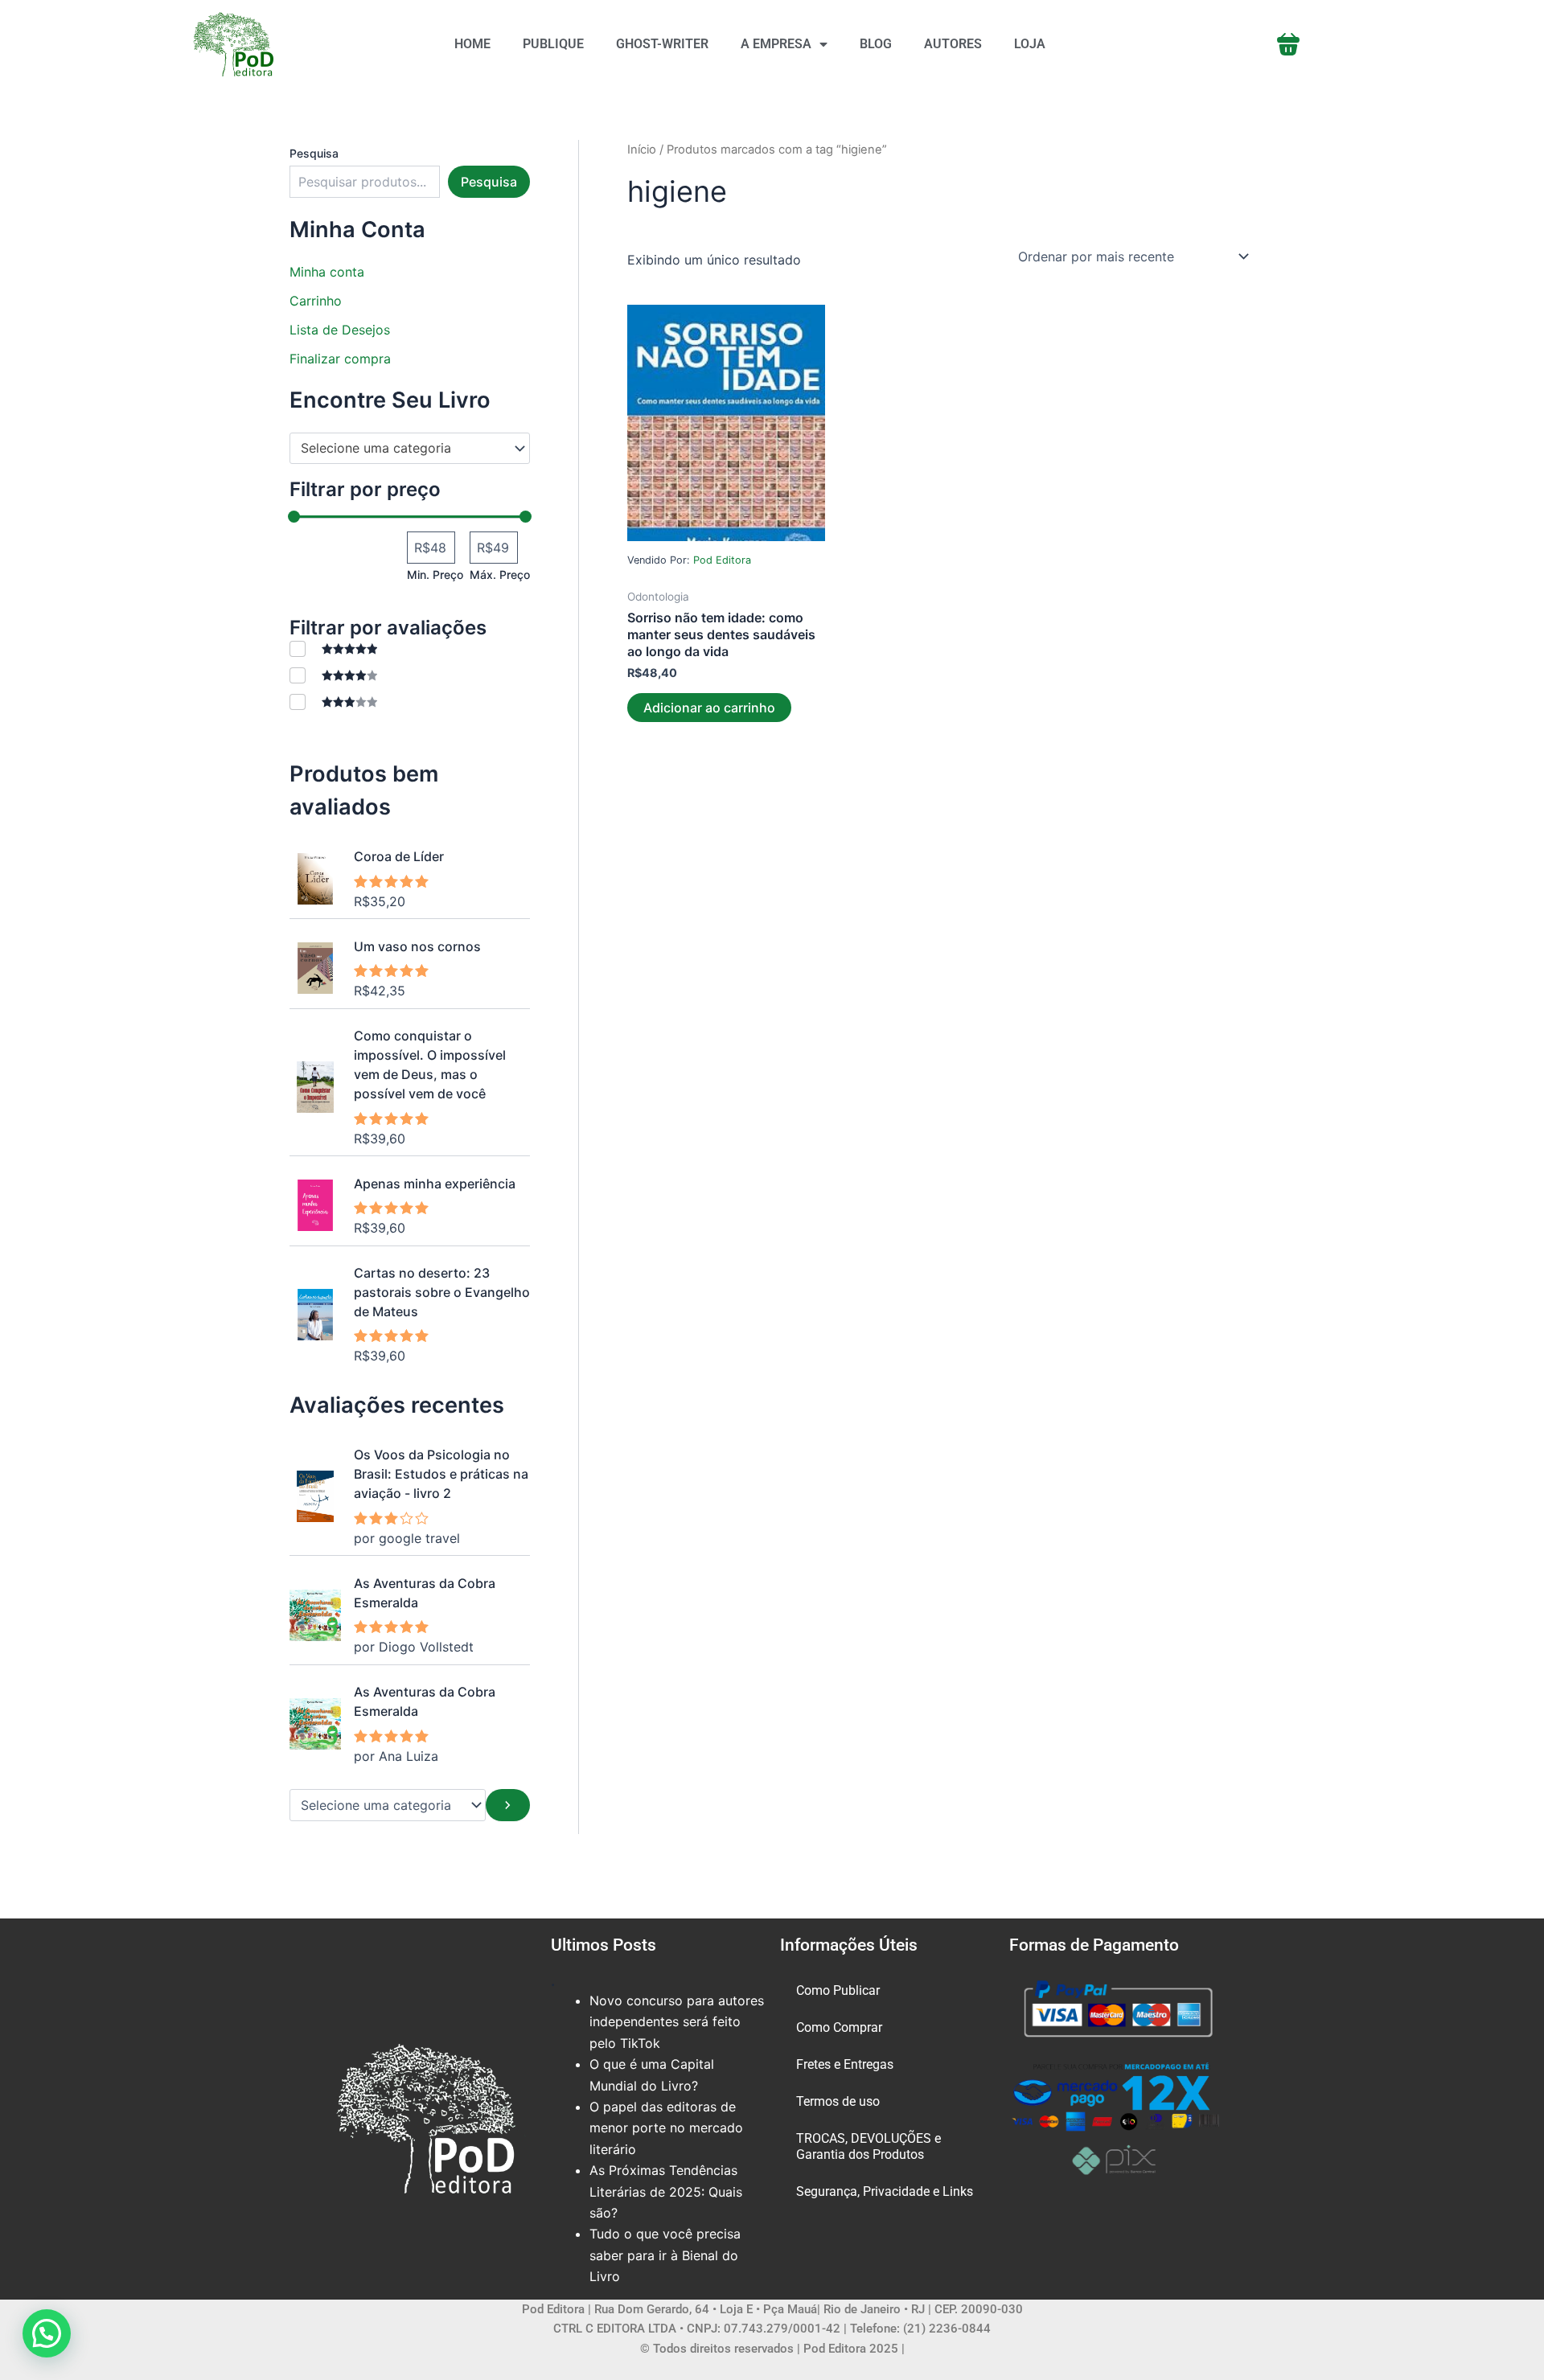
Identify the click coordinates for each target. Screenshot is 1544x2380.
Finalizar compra (340, 359)
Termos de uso (838, 2101)
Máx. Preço (500, 574)
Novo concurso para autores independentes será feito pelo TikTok (677, 2022)
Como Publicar (838, 1990)
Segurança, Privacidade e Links (885, 2191)
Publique (553, 44)
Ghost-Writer (662, 44)
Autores (953, 44)
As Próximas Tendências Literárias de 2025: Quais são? (666, 2191)
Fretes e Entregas (845, 2064)
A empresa (776, 44)
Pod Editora (722, 560)
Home (472, 44)
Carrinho (316, 301)
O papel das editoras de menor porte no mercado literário (666, 2128)
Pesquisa (314, 153)
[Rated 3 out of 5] (333, 702)
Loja (1030, 44)
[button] (47, 2333)
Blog (876, 44)
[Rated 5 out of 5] (333, 648)
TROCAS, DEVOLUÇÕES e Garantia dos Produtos (868, 2146)
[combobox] (410, 449)
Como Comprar (839, 2027)
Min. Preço (435, 574)
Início (642, 150)
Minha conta (327, 272)
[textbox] (402, 449)
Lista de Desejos (340, 330)
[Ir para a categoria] (508, 1805)
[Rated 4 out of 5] (333, 675)
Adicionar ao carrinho (709, 708)
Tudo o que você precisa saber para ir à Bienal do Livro (665, 2255)
